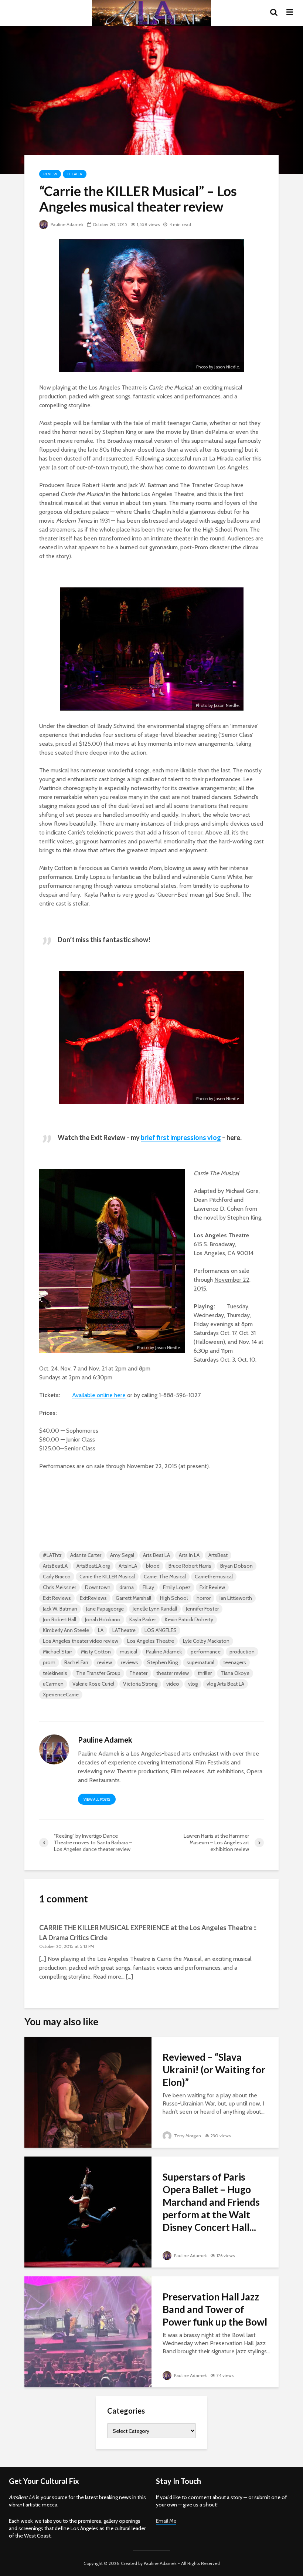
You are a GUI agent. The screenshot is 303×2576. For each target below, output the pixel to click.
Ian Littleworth (236, 1598)
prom (49, 1662)
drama (127, 1587)
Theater (75, 174)
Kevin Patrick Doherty (189, 1619)
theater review (173, 1673)
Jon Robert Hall (59, 1619)
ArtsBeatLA (55, 1566)
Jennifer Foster (202, 1609)
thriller (205, 1673)
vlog (193, 1684)
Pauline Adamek (67, 224)
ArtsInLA (128, 1566)
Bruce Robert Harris (190, 1566)
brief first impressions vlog (181, 1137)
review (105, 1662)
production (242, 1652)
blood (153, 1566)
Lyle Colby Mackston (206, 1641)
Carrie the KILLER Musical (107, 1577)
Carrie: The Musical (165, 1577)
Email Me (166, 2521)
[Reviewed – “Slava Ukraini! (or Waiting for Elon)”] (88, 2092)
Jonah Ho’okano (103, 1619)
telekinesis (55, 1673)
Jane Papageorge (105, 1609)
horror (204, 1598)
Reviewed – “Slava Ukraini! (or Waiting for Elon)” (214, 2070)
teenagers (235, 1662)
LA (101, 1630)
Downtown (98, 1587)
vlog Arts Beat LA (225, 1684)
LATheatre (124, 1630)
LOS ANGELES (161, 1630)
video (173, 1684)
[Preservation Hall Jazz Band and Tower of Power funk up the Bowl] (88, 2331)
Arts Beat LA (156, 1555)
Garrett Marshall (133, 1598)
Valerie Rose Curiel (93, 1684)
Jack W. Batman (60, 1609)
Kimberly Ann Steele (66, 1630)
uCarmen (53, 1684)
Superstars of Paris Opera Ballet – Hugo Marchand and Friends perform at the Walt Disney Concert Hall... (211, 2202)
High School (174, 1598)
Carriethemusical (214, 1577)
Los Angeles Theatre (151, 1641)
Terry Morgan (187, 2136)
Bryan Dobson (236, 1566)
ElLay (148, 1587)
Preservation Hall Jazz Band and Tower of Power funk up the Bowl (215, 2309)
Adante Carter (86, 1555)
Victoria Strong (140, 1684)
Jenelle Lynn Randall (155, 1609)
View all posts (97, 1799)
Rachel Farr (76, 1662)
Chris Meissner (59, 1587)
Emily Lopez (177, 1587)
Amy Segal (122, 1555)
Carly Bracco (57, 1577)
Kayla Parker (143, 1619)
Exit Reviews (57, 1598)
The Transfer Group (98, 1673)
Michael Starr (57, 1652)
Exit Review (212, 1587)
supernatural (200, 1662)
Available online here (99, 1395)
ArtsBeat (218, 1555)
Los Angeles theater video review (81, 1641)
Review (50, 174)
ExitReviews (93, 1598)
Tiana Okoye (235, 1673)
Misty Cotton (96, 1652)
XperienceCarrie (61, 1695)
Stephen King (162, 1662)
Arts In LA (189, 1555)
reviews (130, 1662)
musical (128, 1652)
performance (206, 1652)
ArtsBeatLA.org (93, 1566)
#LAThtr (52, 1555)
